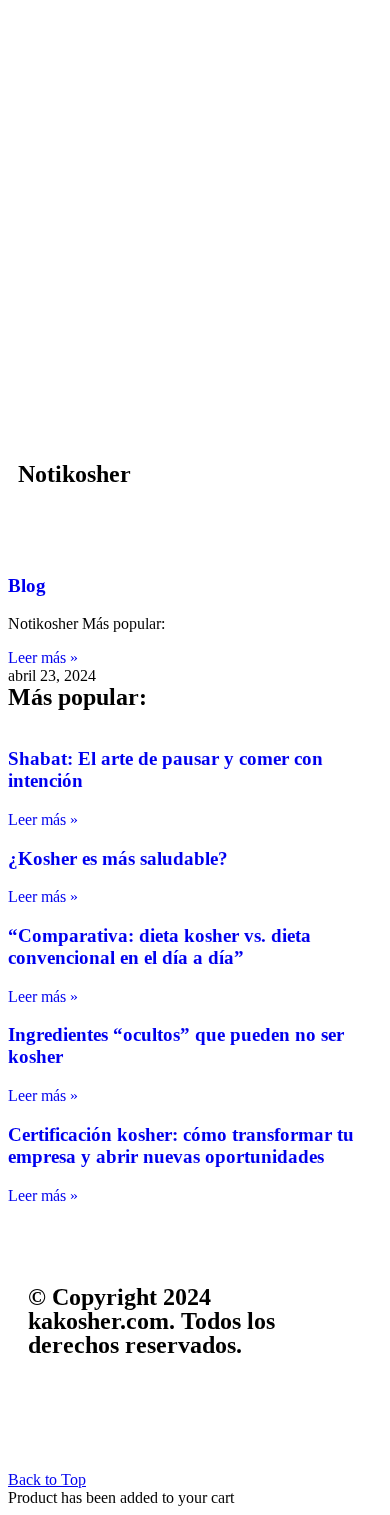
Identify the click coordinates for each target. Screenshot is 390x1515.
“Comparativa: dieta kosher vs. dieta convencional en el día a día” (159, 946)
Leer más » (43, 657)
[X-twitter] (107, 1422)
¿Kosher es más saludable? (118, 858)
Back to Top (47, 1479)
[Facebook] (53, 1422)
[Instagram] (161, 1422)
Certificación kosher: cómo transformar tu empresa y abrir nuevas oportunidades (181, 1145)
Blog (27, 585)
